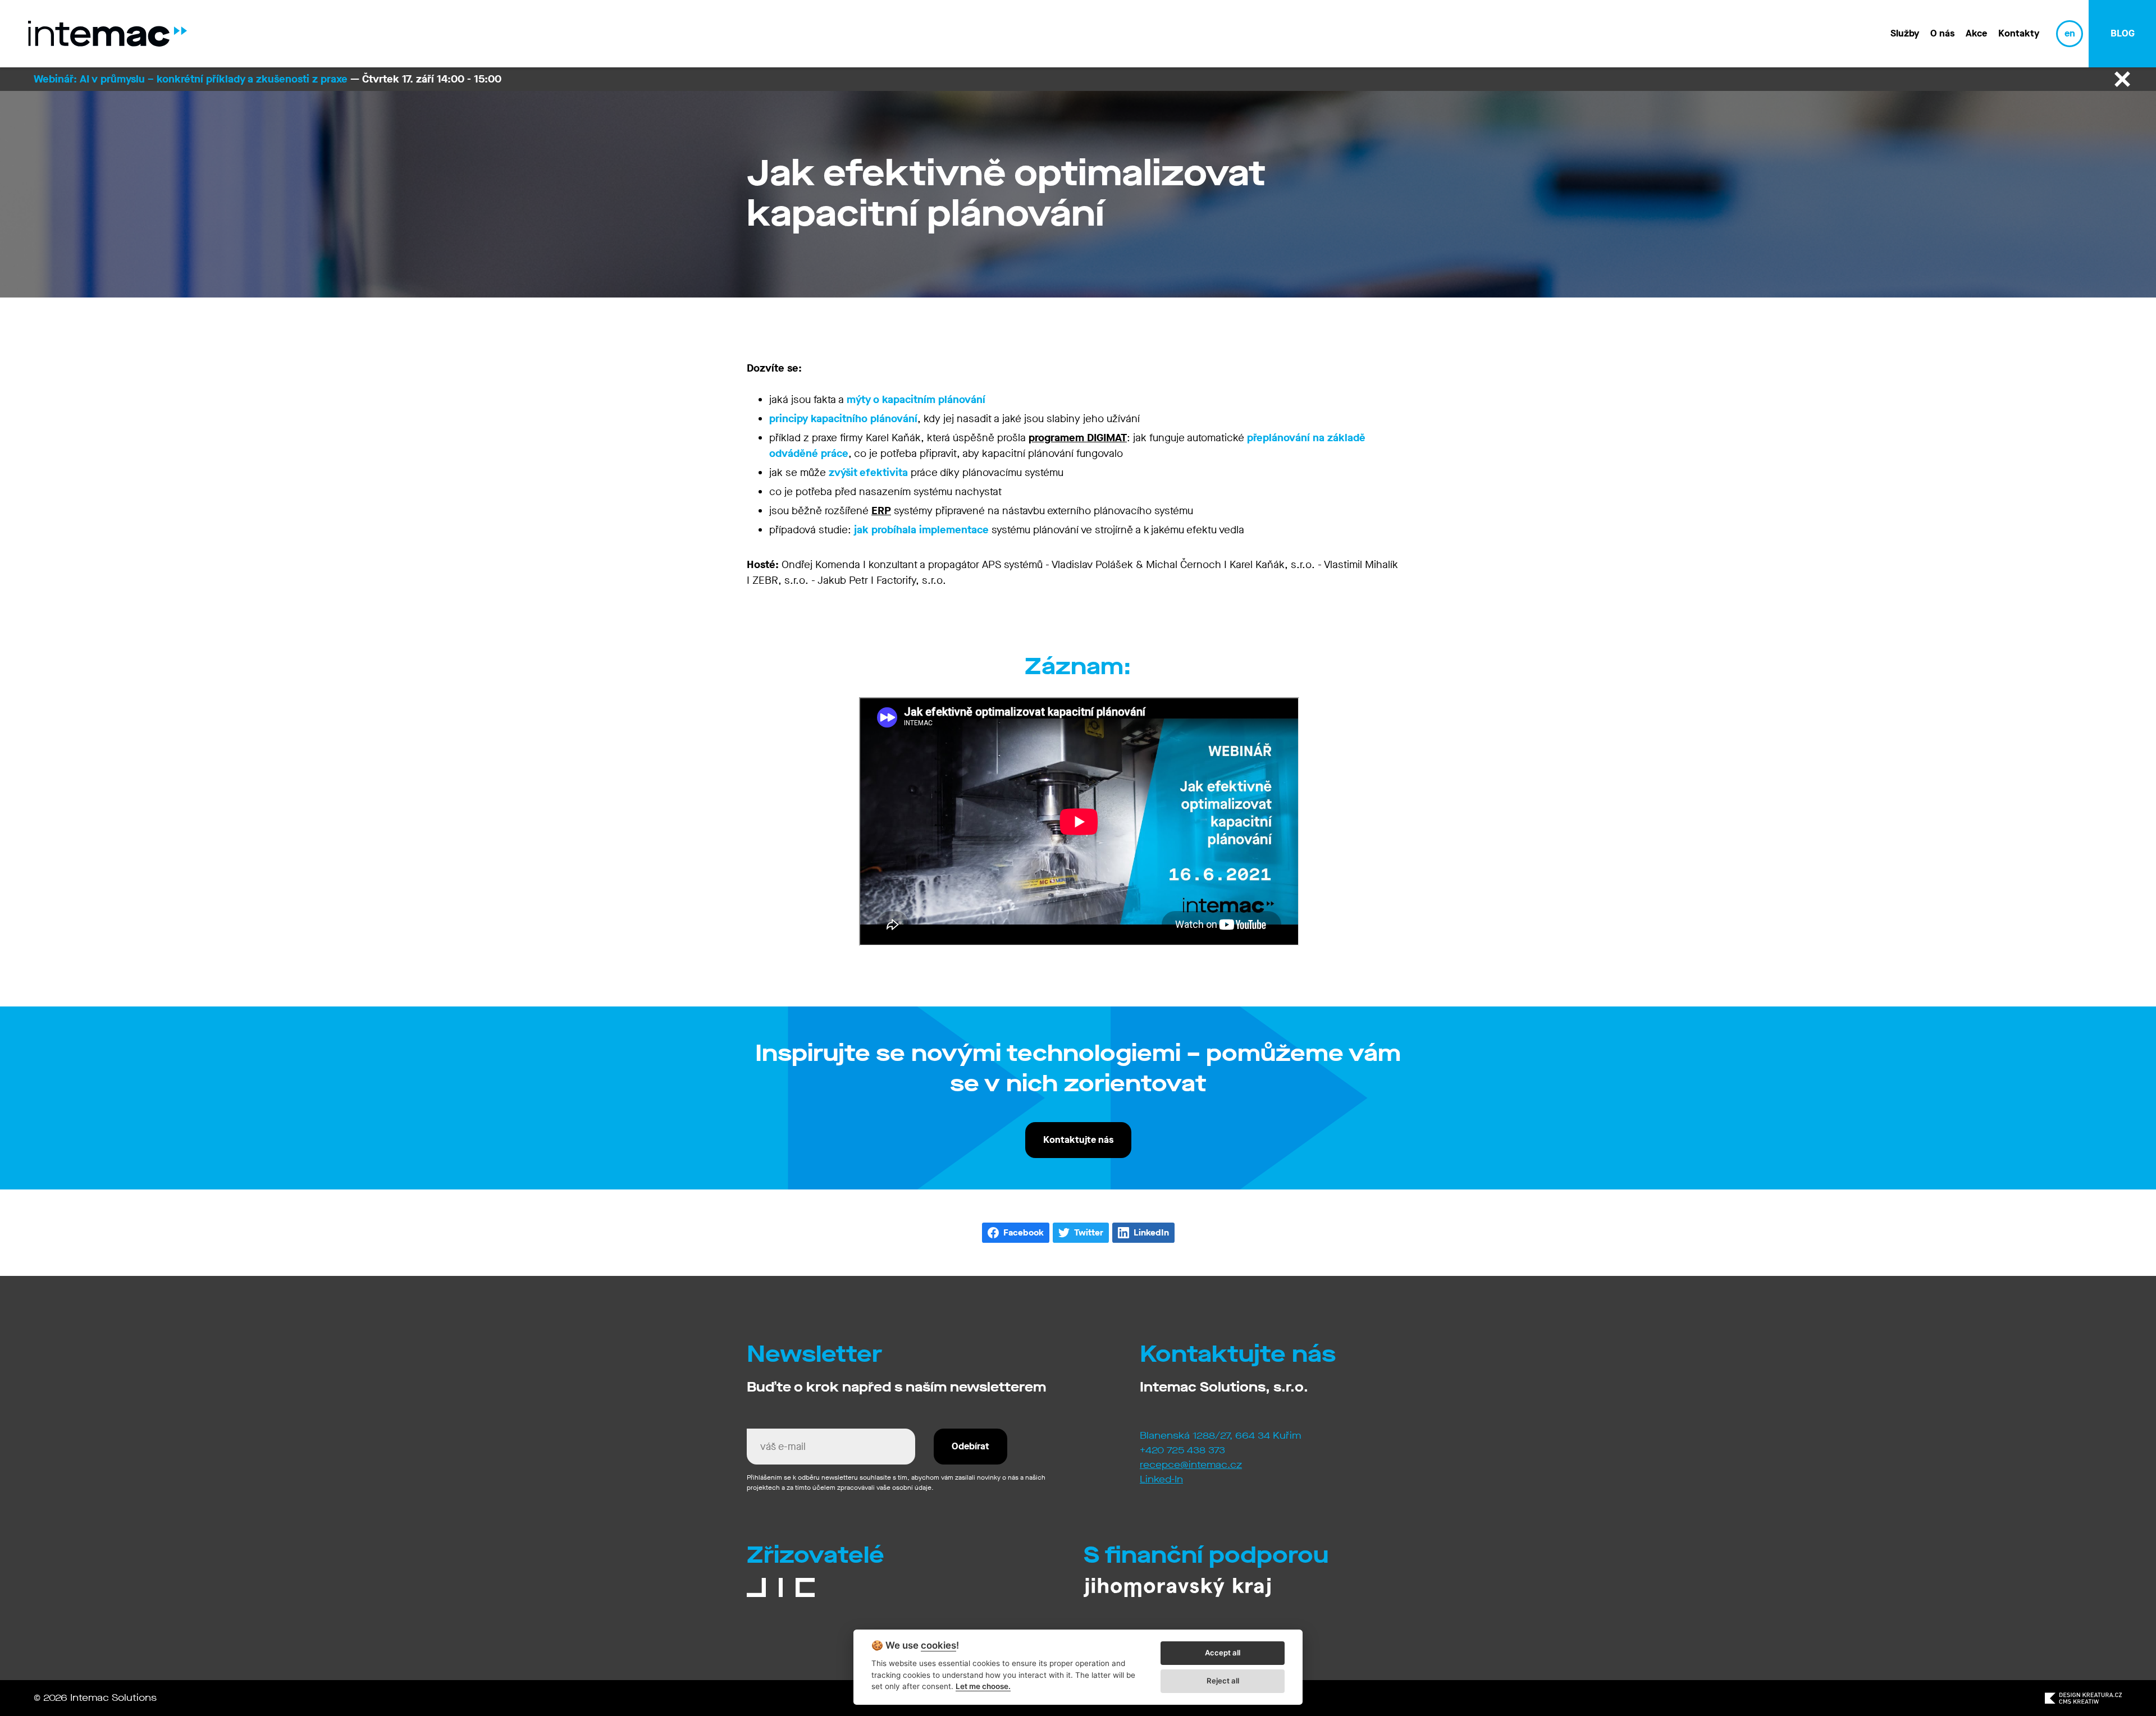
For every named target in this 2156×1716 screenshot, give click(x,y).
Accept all (1223, 1653)
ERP (881, 511)
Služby (1905, 33)
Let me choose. (983, 1686)
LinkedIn (1151, 1232)
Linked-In (1161, 1479)
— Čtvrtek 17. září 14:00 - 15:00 (268, 79)
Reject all (1223, 1681)
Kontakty (2019, 33)
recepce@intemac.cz (1191, 1465)
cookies (938, 1646)
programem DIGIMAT (1078, 438)
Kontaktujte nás (1078, 1140)
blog (2123, 33)
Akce (1976, 33)
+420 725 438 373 (1182, 1450)
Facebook (1024, 1232)
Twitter (1089, 1232)
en (2070, 33)
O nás (1942, 33)
